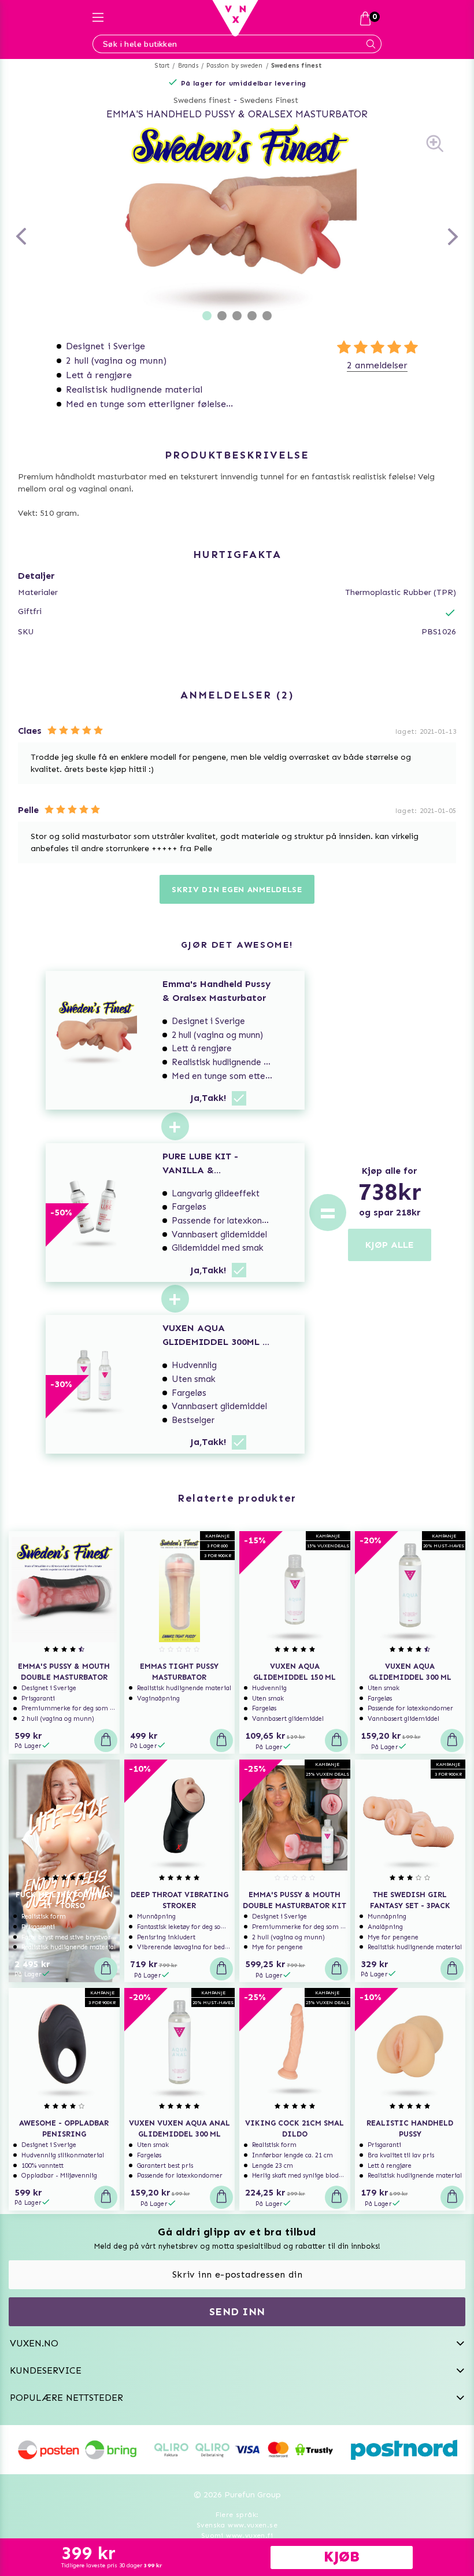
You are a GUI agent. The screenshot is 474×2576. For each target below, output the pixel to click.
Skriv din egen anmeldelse (237, 890)
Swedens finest (297, 66)
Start (162, 66)
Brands (188, 66)
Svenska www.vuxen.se (237, 2525)
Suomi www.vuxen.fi (237, 2536)
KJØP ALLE (390, 1245)
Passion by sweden (234, 66)
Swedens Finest (269, 100)
